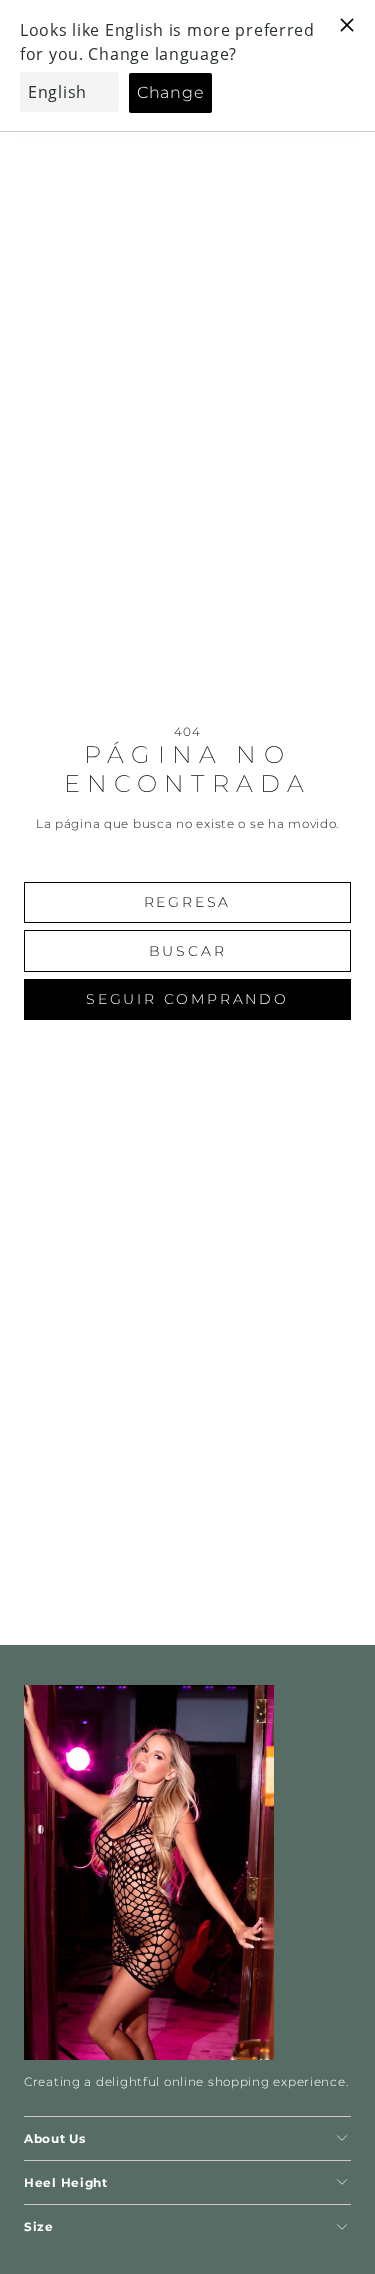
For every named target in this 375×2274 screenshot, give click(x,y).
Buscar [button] (188, 951)
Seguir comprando (187, 999)
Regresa (188, 902)
